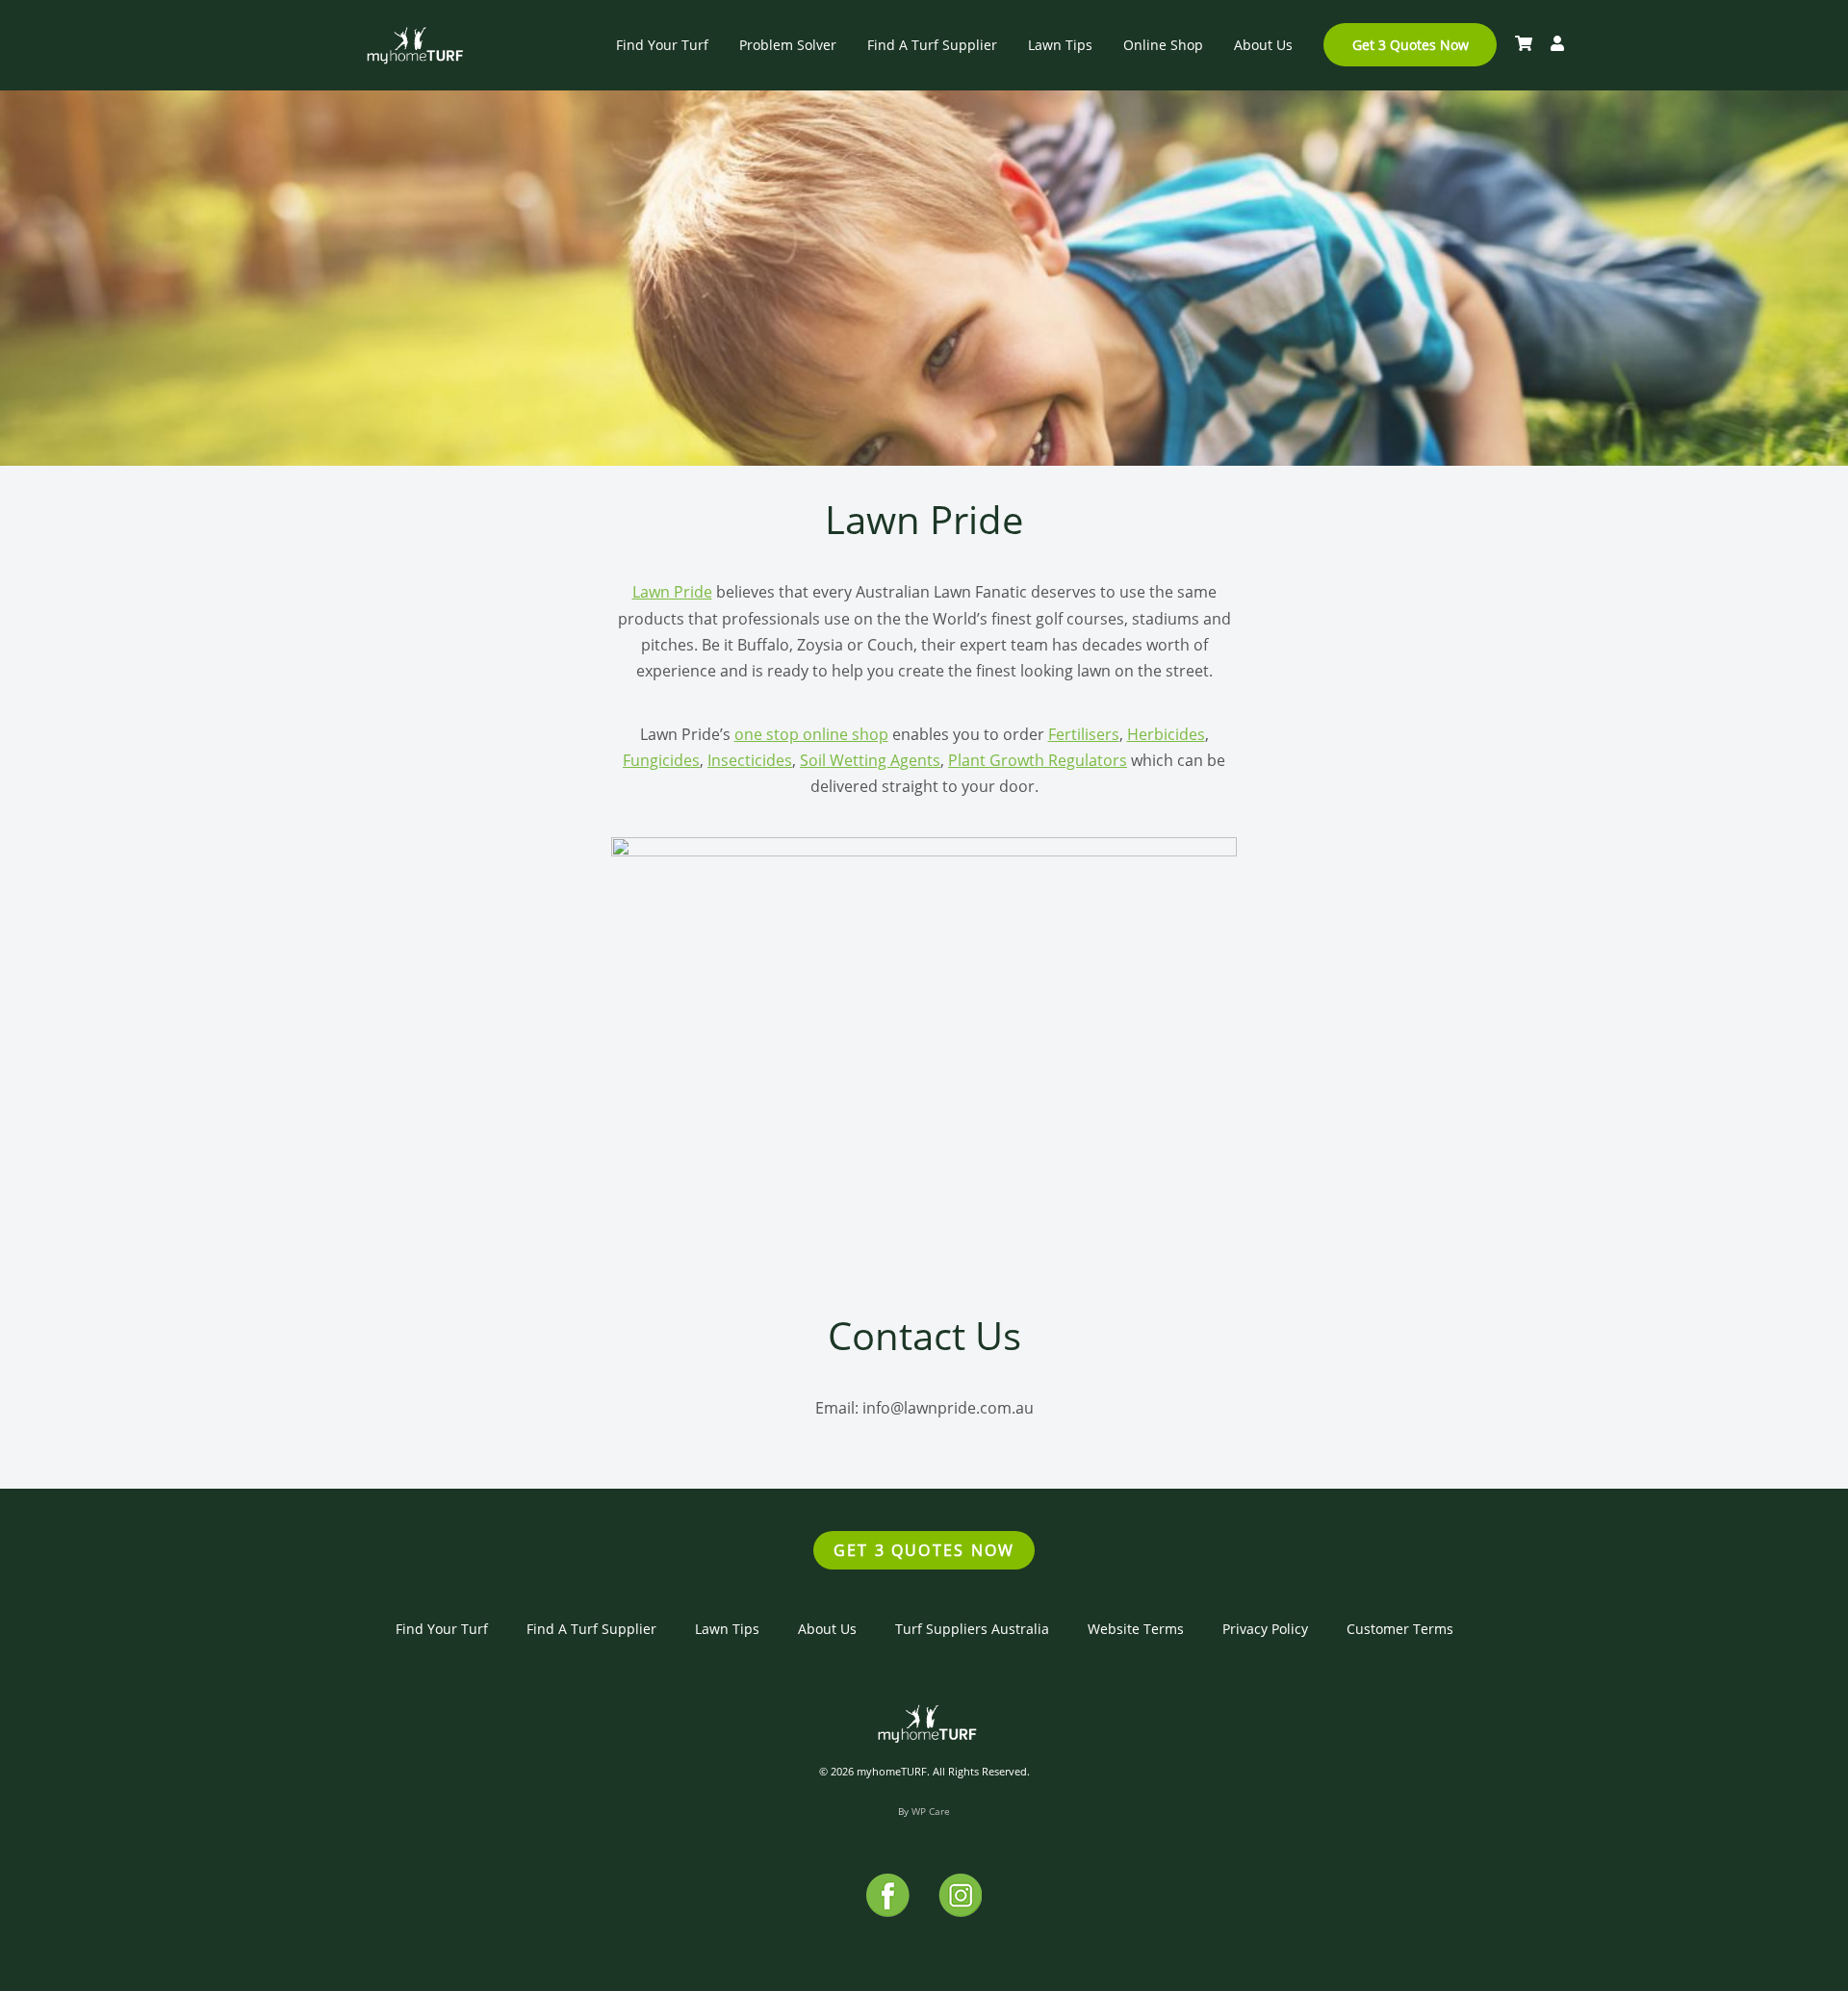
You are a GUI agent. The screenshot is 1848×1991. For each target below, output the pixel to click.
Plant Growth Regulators (1038, 760)
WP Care (931, 1811)
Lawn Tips (1060, 45)
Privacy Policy (1265, 1629)
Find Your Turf (662, 45)
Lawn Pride (672, 592)
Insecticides (750, 760)
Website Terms (1136, 1629)
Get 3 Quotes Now (1411, 45)
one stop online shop (811, 734)
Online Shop (1163, 45)
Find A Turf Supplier (932, 45)
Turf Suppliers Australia (972, 1629)
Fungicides (661, 760)
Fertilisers (1084, 734)
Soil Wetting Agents (870, 760)
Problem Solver (788, 45)
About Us (1263, 45)
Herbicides (1166, 734)
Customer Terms (1400, 1629)
